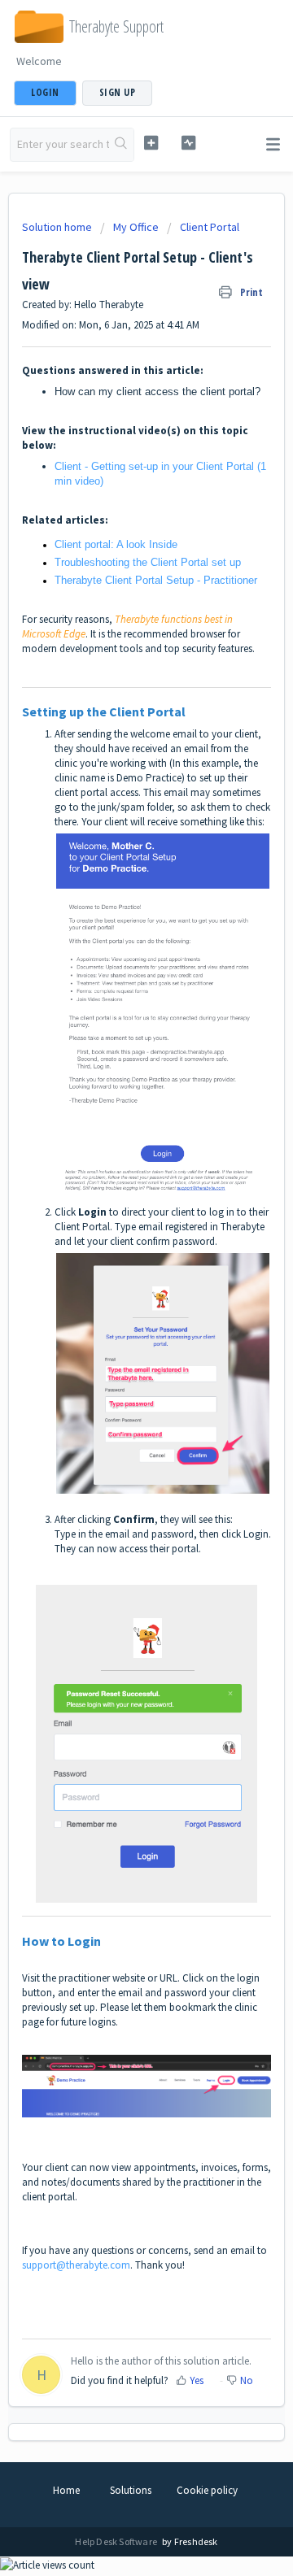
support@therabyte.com (76, 2265)
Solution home (58, 227)
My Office (136, 227)
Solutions (131, 2490)
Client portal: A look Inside (116, 544)
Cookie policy (207, 2490)
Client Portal (210, 227)
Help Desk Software (117, 2541)
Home (66, 2490)
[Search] (121, 145)
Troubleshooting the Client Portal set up (148, 562)
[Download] (116, 1311)
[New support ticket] (151, 143)
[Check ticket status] (188, 143)
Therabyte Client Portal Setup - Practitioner (156, 580)
